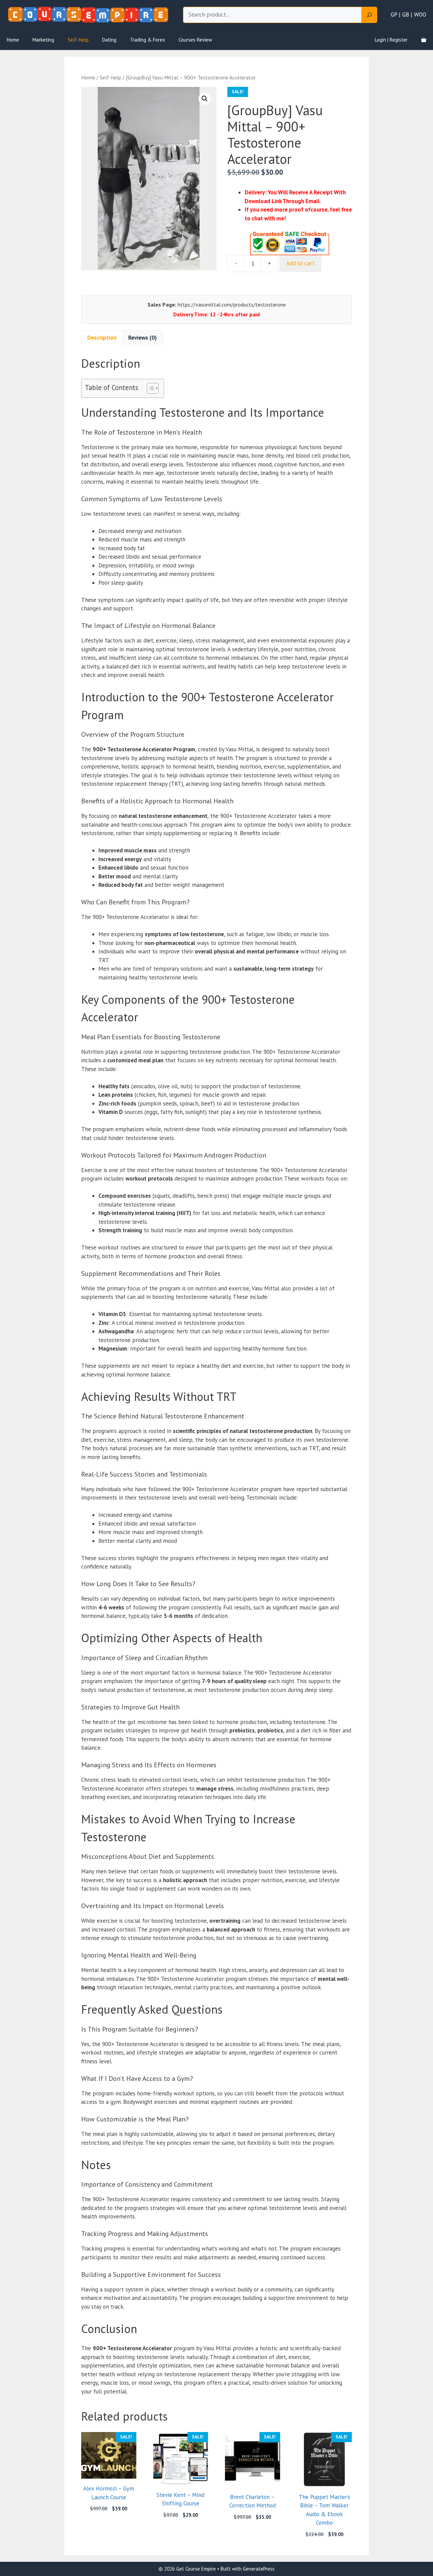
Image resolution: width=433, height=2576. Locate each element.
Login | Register (391, 40)
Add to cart (300, 263)
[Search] (369, 15)
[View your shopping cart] (424, 40)
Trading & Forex (147, 40)
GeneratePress (259, 2569)
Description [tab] (102, 338)
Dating (109, 40)
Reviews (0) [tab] (142, 338)
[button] (205, 99)
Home (13, 40)
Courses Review (195, 40)
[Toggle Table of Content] (149, 388)
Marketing (43, 40)
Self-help (78, 40)
